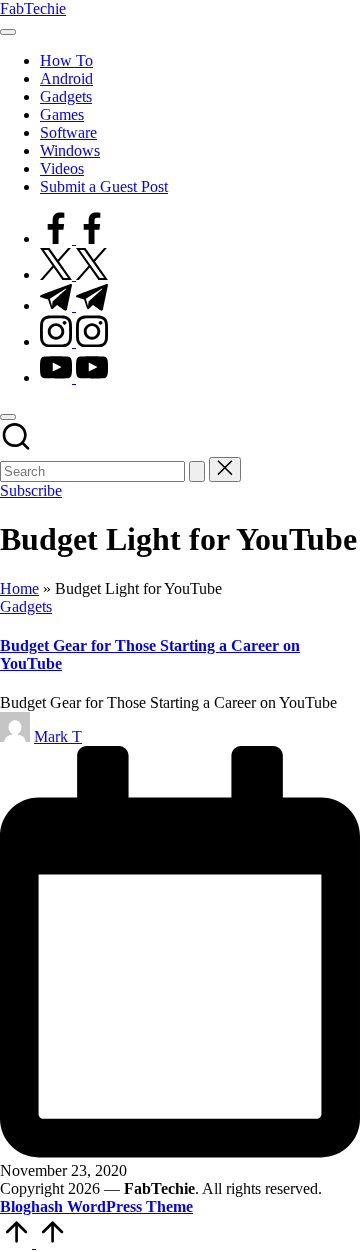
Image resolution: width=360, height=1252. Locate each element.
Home (19, 588)
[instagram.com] (74, 341)
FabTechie (33, 8)
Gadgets (26, 606)
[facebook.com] (74, 238)
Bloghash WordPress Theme (96, 1206)
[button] (197, 471)
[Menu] (8, 32)
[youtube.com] (74, 377)
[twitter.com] (74, 274)
